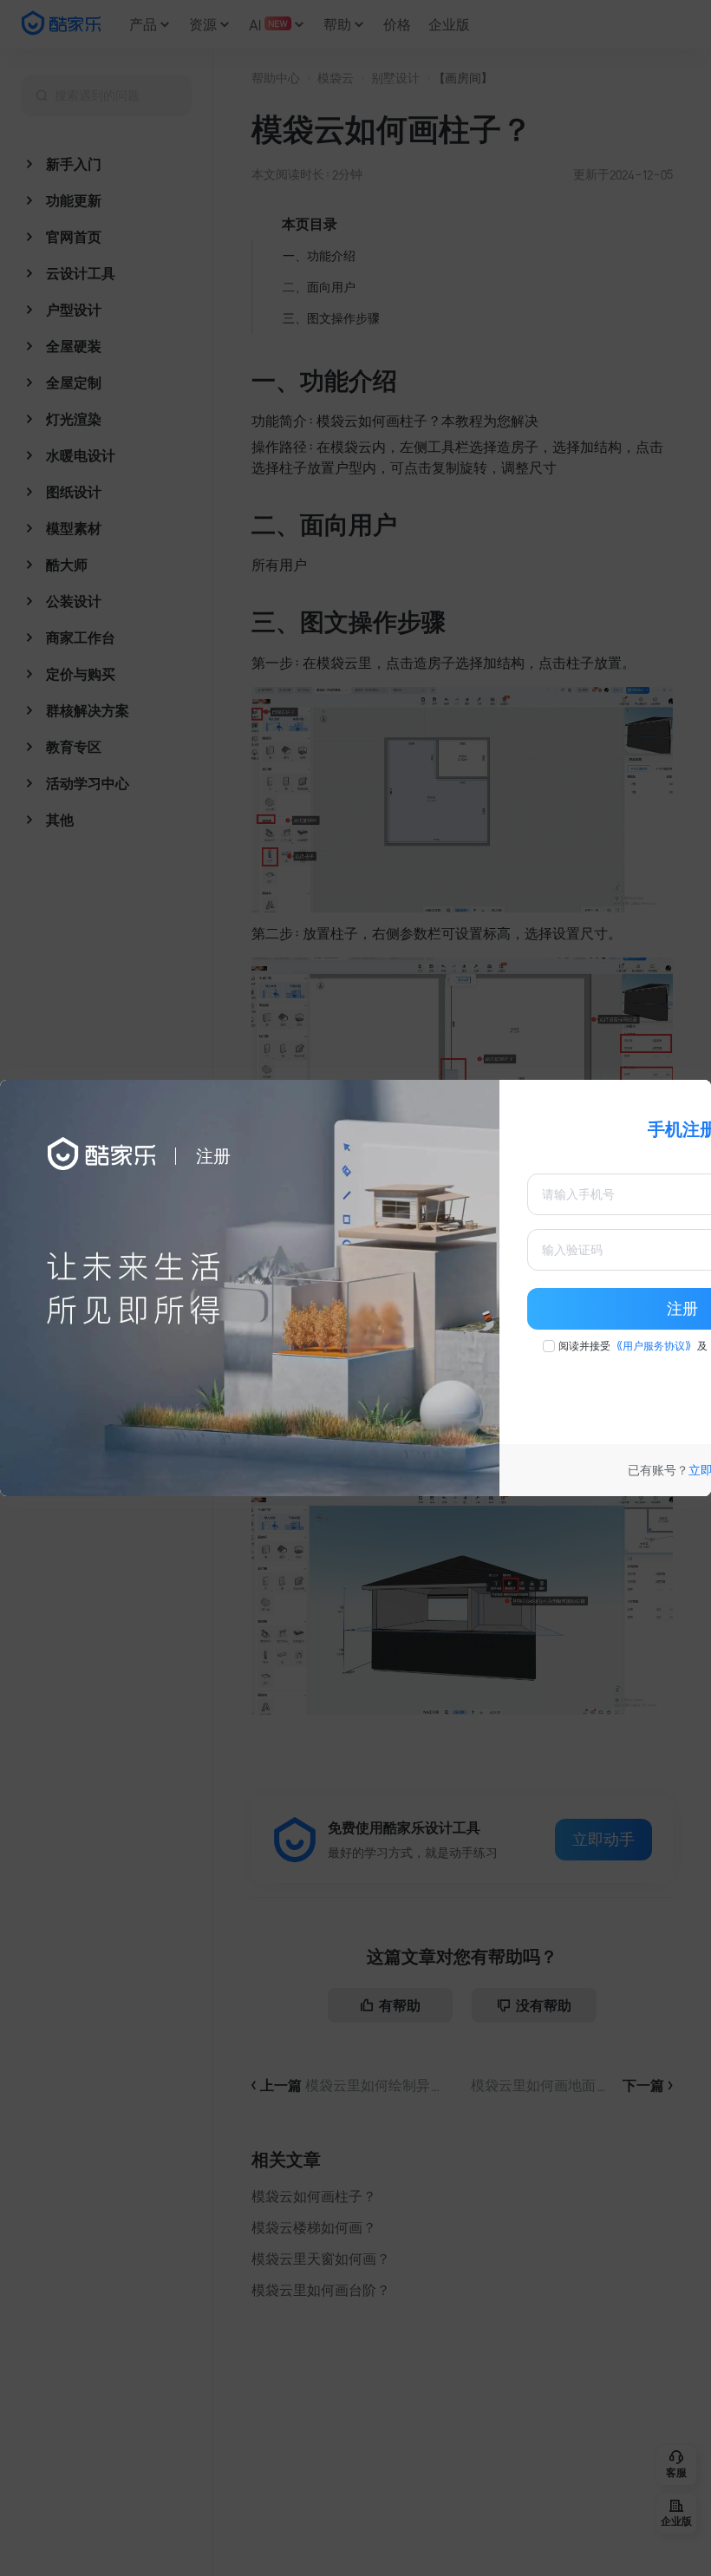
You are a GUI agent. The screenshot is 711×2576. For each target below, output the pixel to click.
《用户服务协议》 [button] (654, 1346)
